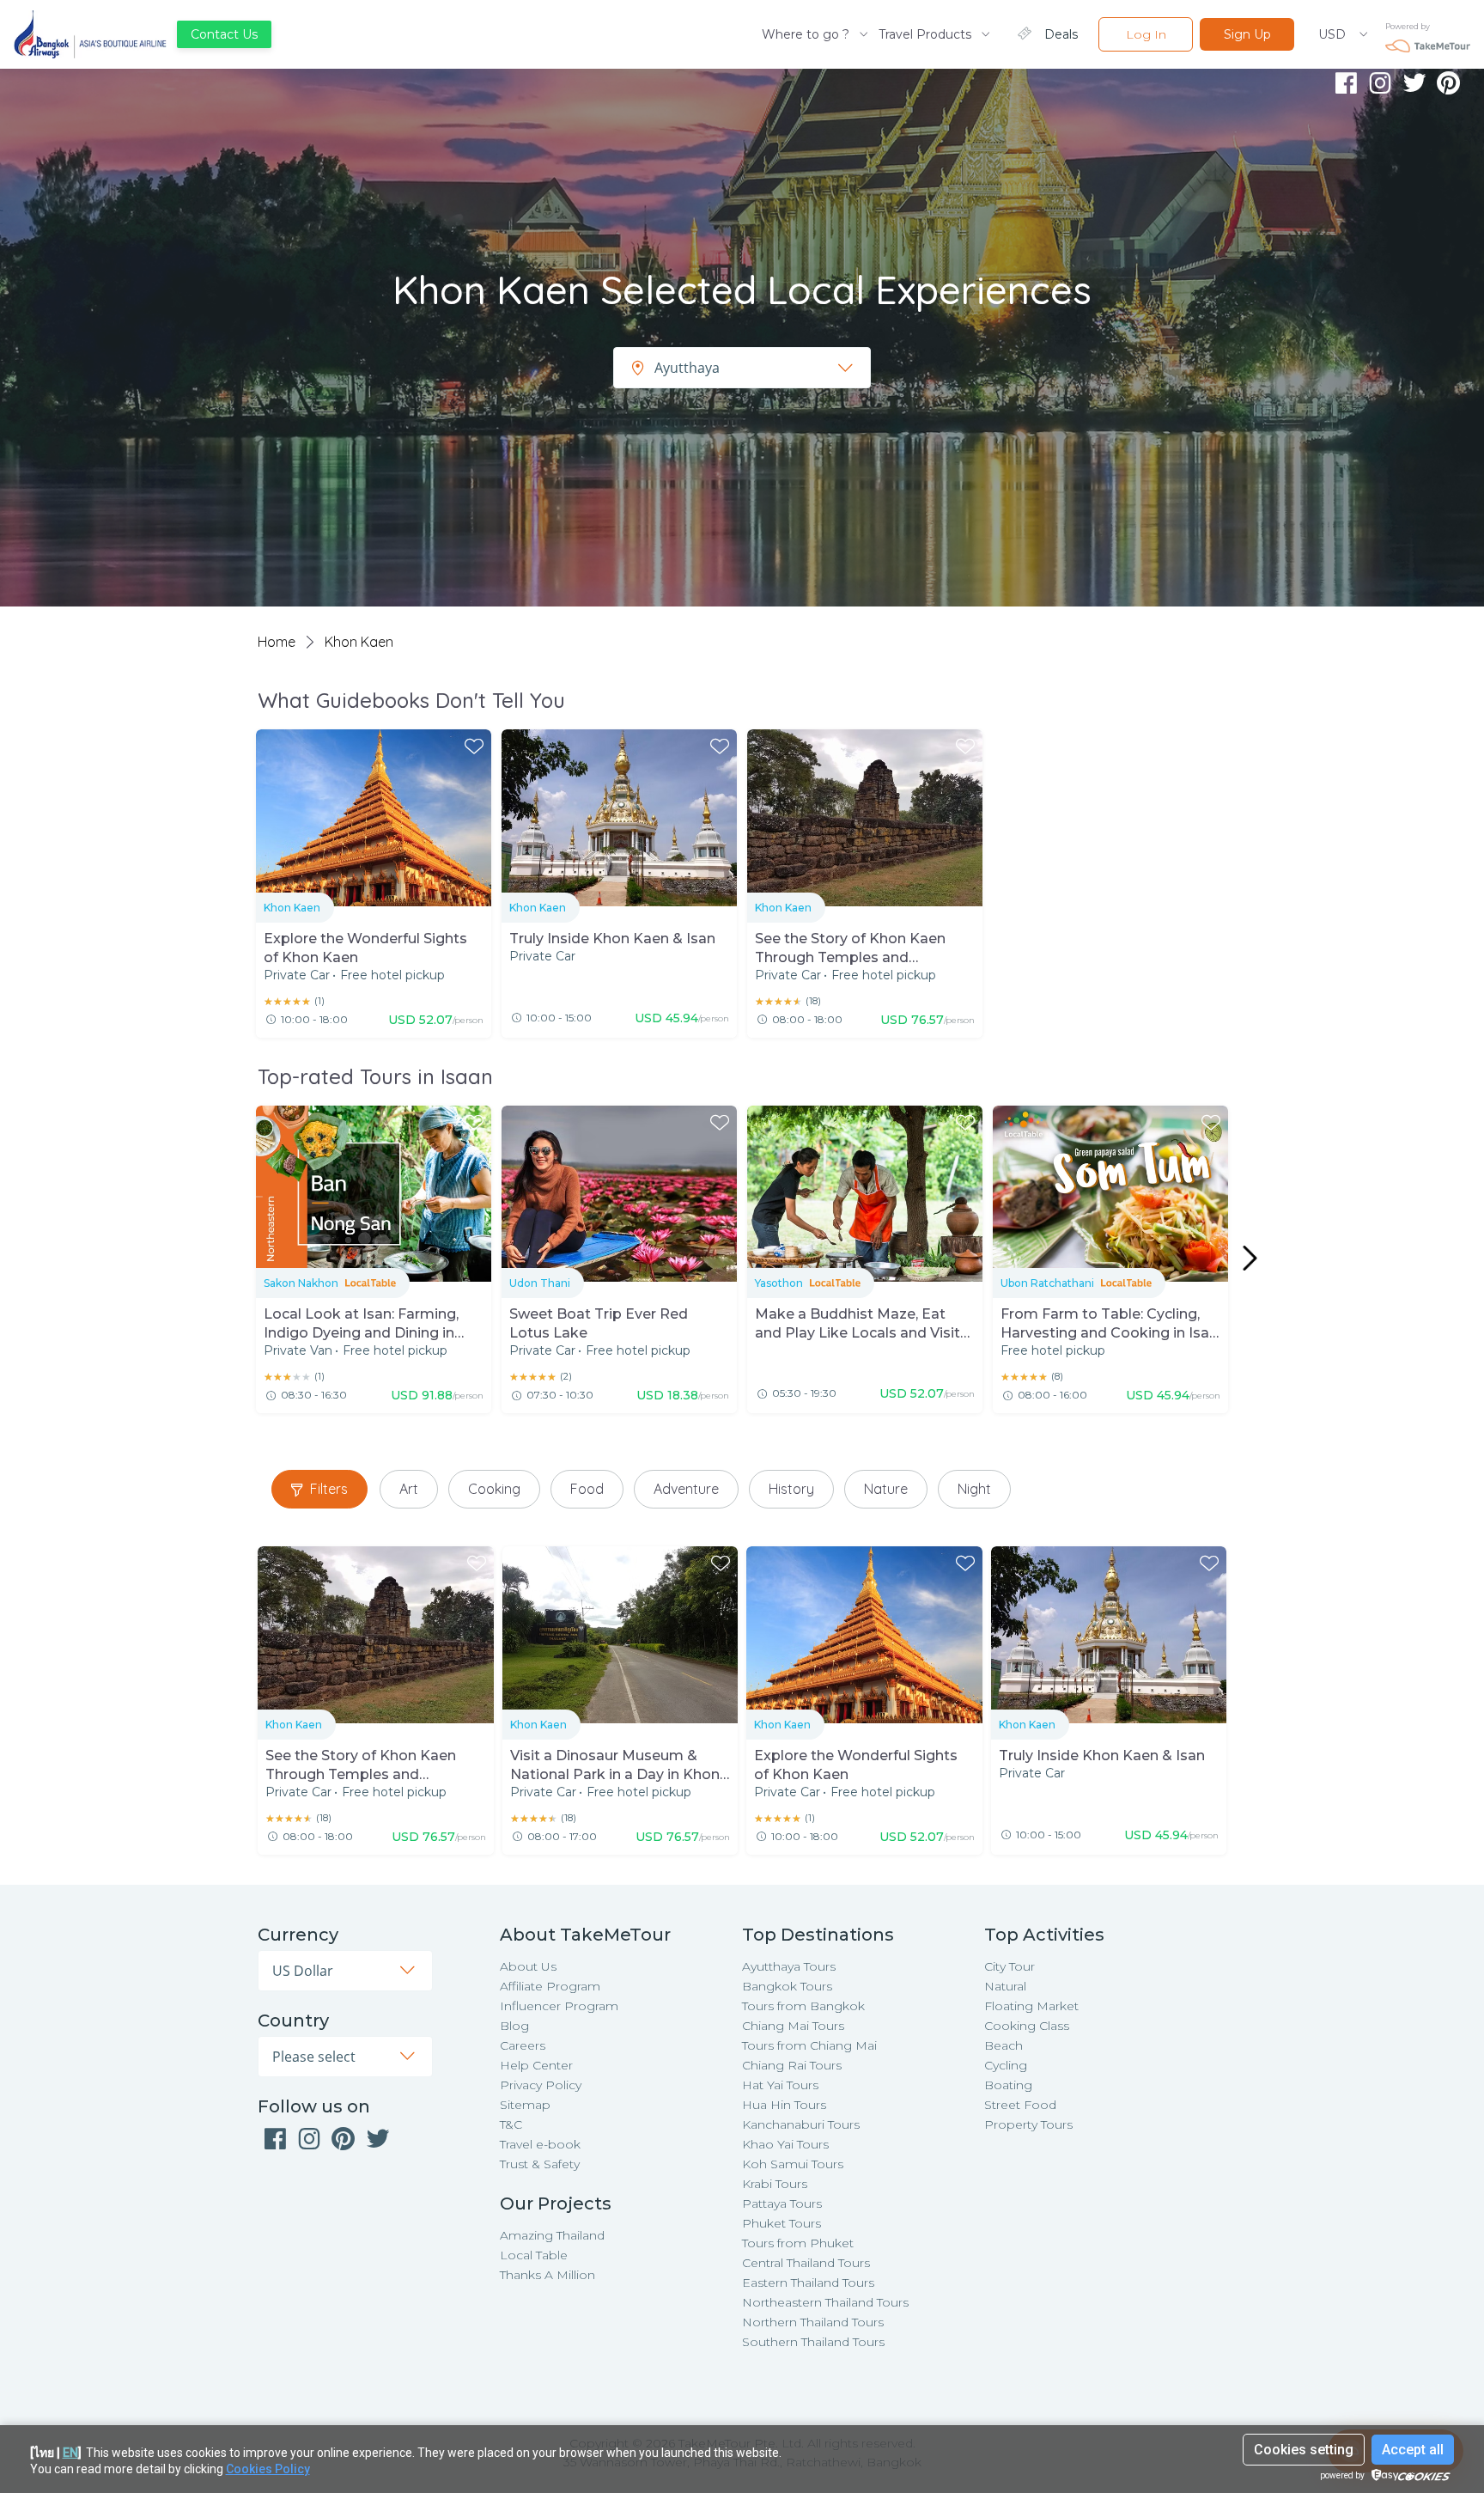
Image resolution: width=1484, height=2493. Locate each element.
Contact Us (224, 34)
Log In (1146, 34)
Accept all (1413, 2450)
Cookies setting (1304, 2450)
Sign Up (1247, 34)
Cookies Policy (268, 2469)
